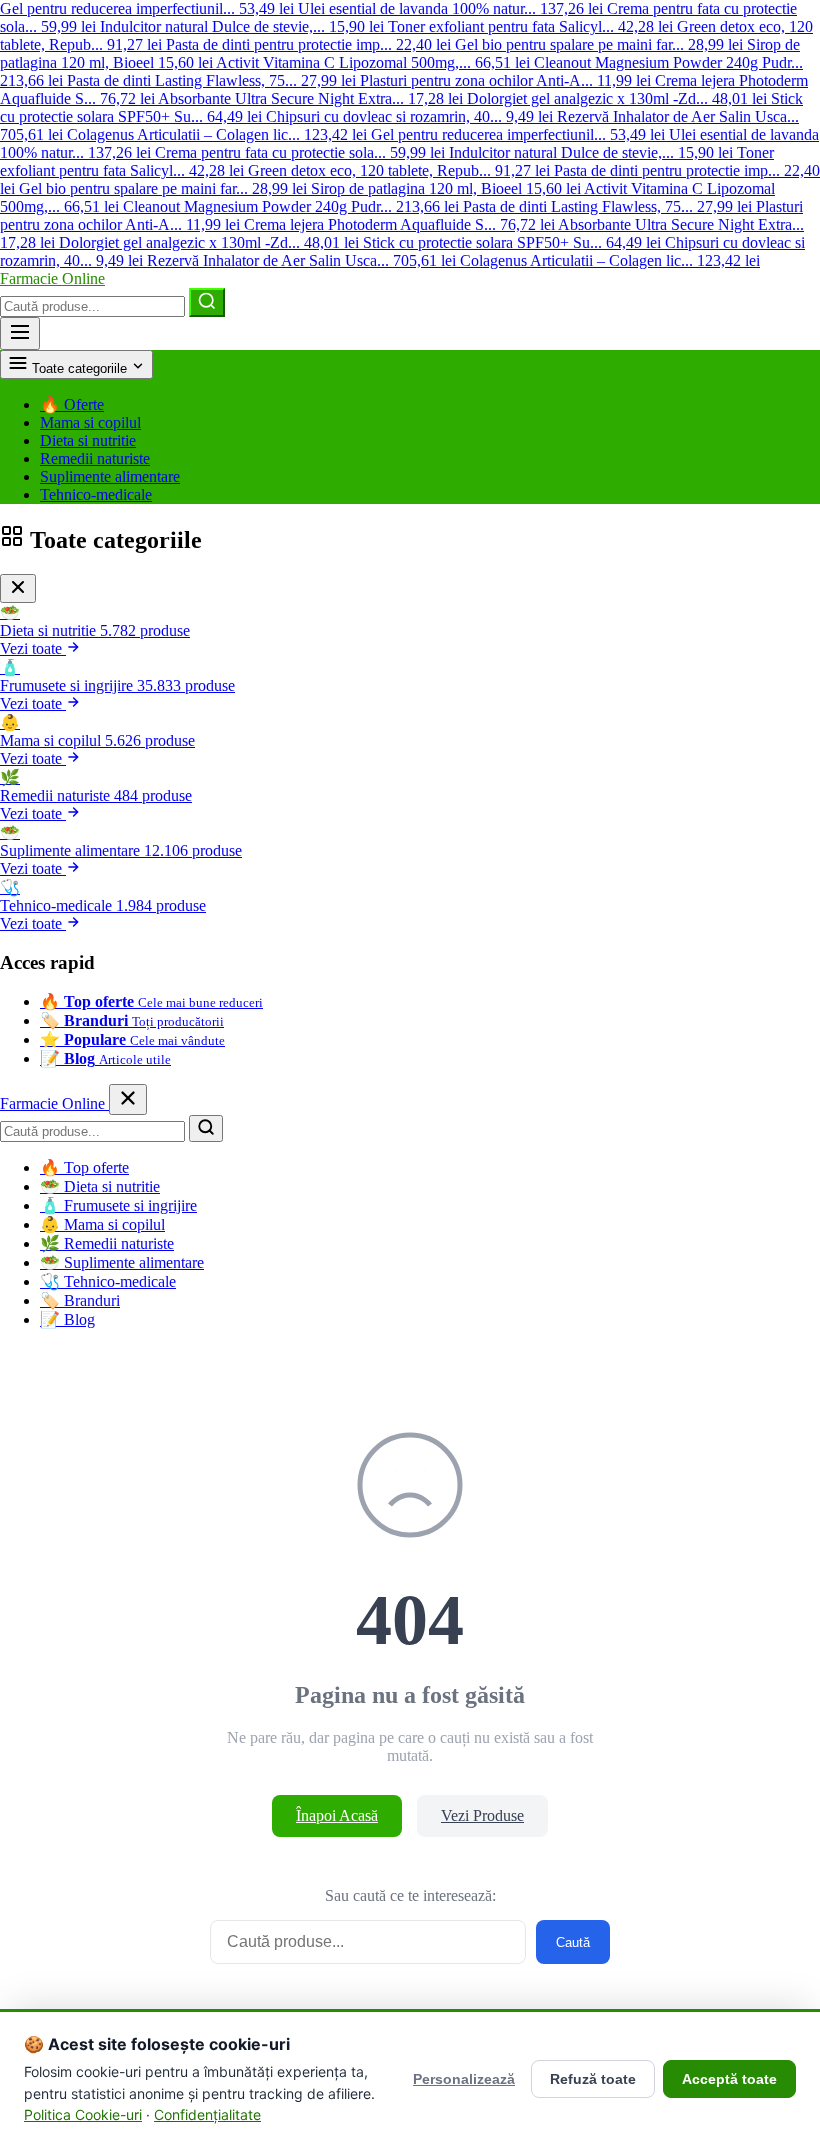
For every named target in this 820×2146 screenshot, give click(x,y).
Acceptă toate (729, 2079)
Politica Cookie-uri (83, 2114)
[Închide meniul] (128, 1099)
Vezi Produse (482, 1815)
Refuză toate (593, 2079)
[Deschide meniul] (20, 333)
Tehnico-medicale (96, 494)
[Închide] (18, 588)
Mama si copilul (90, 422)
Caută (573, 1942)
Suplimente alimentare (110, 476)
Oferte (72, 404)
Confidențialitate (207, 2114)
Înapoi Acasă (337, 1815)
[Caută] (207, 302)
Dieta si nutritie (88, 440)
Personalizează (464, 2079)
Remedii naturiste (95, 458)
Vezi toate (33, 648)
